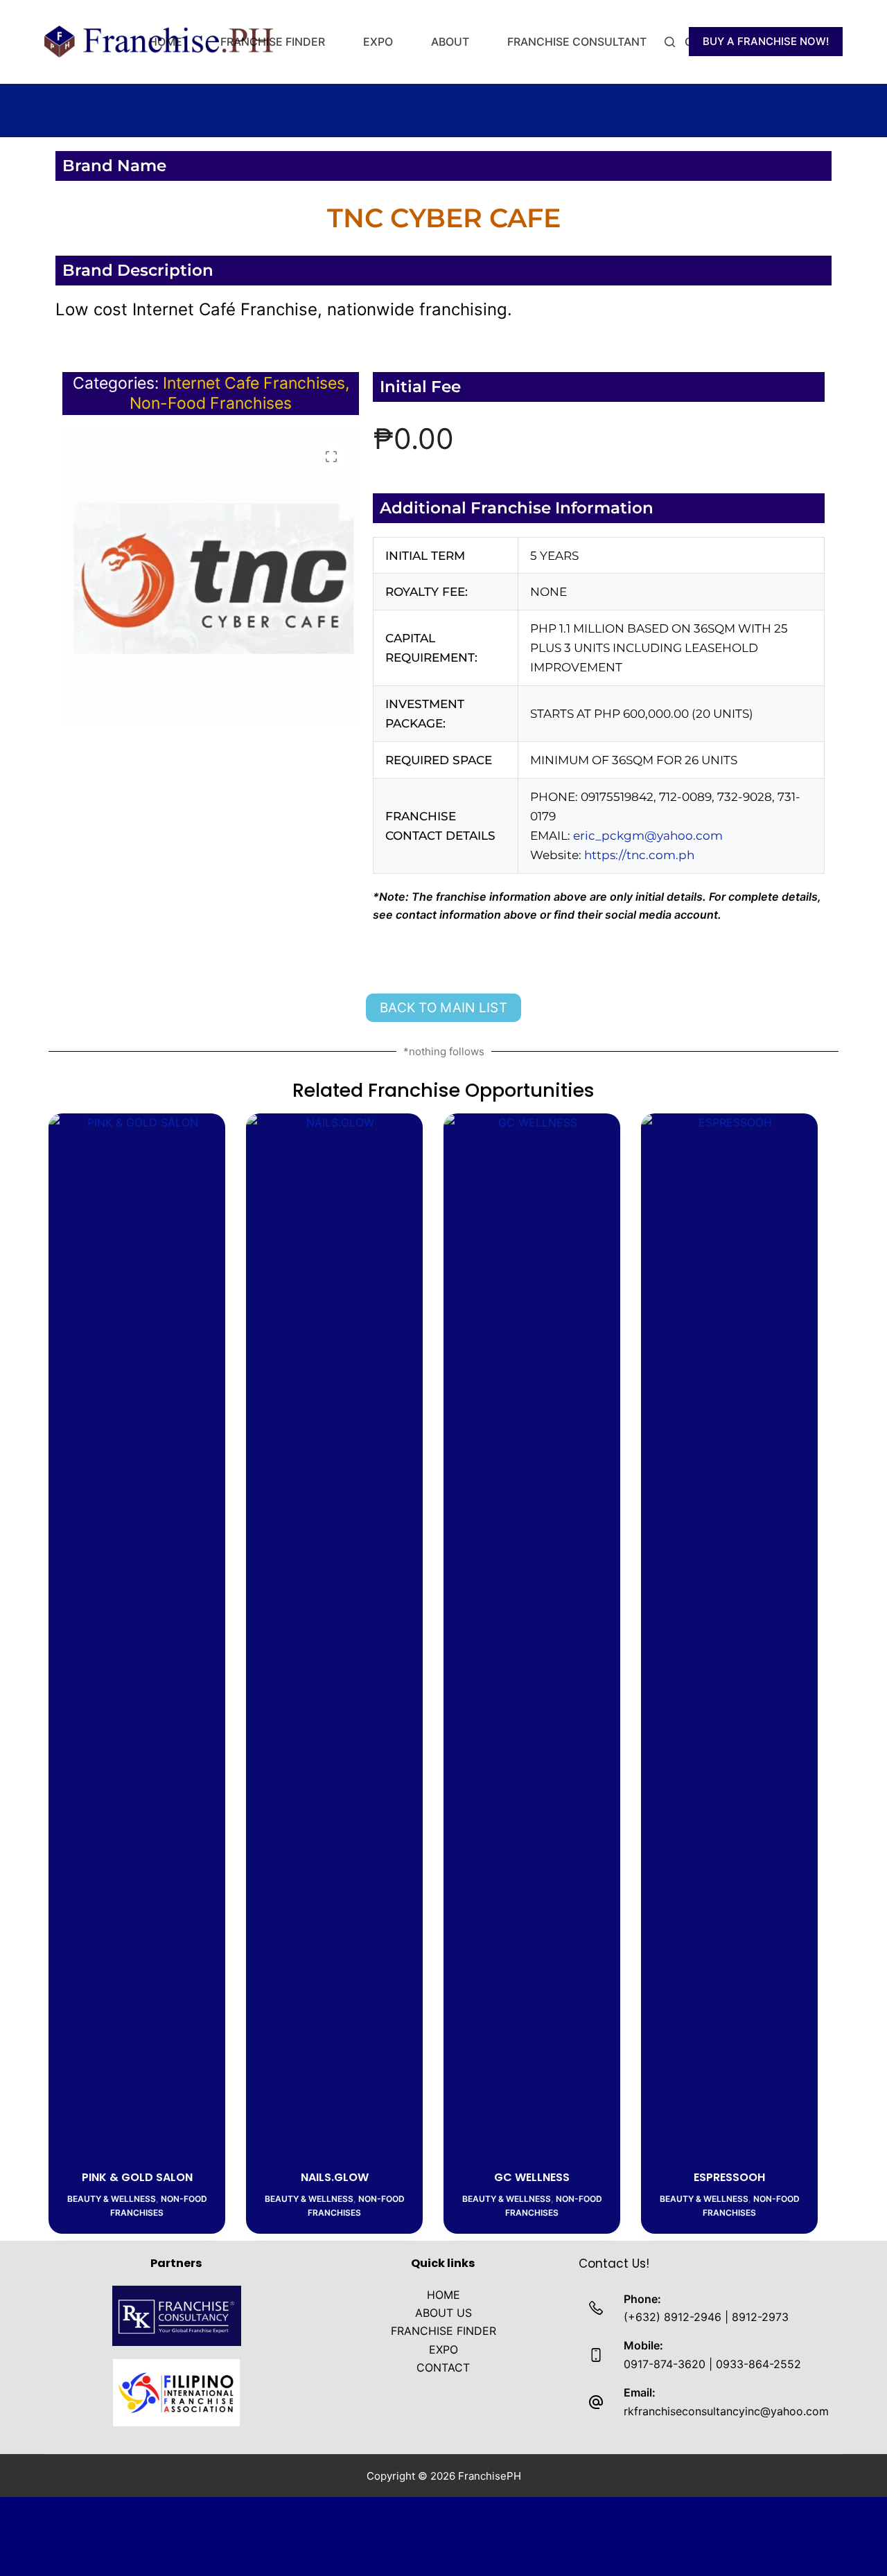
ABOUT (450, 42)
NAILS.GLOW (335, 2177)
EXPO (378, 42)
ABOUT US (443, 2313)
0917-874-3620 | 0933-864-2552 (712, 2364)
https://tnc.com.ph (639, 855)
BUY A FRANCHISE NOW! (766, 41)
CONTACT (443, 2367)
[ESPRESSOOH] (729, 1633)
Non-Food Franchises (211, 403)
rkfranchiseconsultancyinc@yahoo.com (726, 2411)
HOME (166, 42)
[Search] (670, 42)
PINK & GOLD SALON (137, 2177)
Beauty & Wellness (112, 2199)
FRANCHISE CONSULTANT (577, 42)
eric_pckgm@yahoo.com (648, 836)
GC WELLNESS (532, 2177)
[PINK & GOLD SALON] (137, 1633)
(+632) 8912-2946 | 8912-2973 (706, 2317)
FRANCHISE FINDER (273, 42)
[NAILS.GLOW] (334, 1633)
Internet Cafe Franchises (254, 383)
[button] (331, 457)
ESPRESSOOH (729, 2177)
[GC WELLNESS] (532, 1633)
